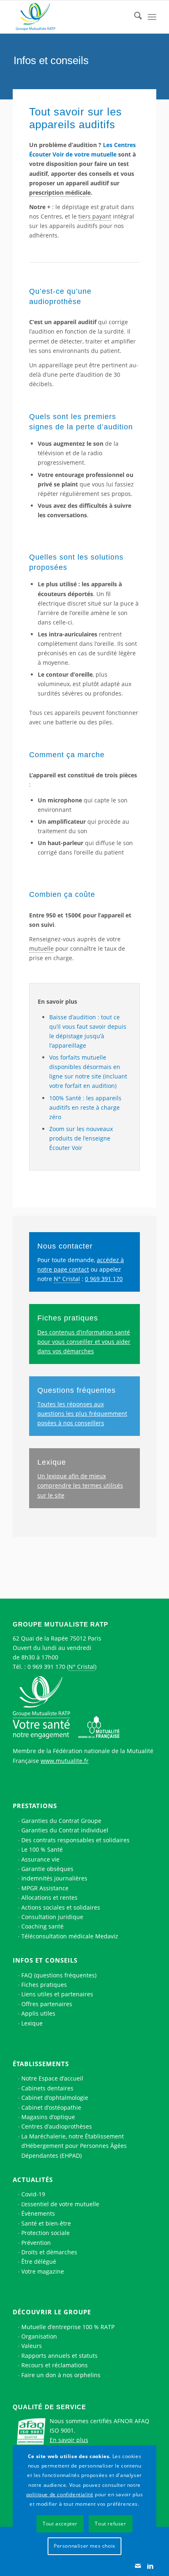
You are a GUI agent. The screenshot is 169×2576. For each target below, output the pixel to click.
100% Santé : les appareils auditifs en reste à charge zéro (85, 1107)
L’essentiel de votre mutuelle (60, 2204)
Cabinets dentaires (47, 2088)
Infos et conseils (45, 1960)
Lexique (52, 1462)
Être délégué (39, 2261)
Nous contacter (65, 1246)
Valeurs (32, 2346)
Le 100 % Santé (42, 1849)
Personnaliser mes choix (84, 2546)
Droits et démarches (49, 2252)
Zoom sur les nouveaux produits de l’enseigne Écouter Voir (81, 1138)
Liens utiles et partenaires (57, 1994)
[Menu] (152, 17)
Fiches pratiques (68, 1318)
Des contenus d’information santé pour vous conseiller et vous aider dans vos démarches (84, 1342)
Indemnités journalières (54, 1878)
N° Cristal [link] (67, 1279)
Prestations (35, 1806)
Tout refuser (110, 2524)
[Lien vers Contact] (138, 2566)
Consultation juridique (52, 1917)
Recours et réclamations (55, 2365)
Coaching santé (42, 1926)
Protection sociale (46, 2233)
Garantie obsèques (47, 1869)
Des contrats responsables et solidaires (75, 1840)
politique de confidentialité (60, 2494)
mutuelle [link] (41, 948)
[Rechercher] (134, 17)
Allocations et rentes (49, 1897)
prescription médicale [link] (60, 192)
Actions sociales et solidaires (61, 1907)
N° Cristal (82, 1667)
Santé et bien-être (46, 2223)
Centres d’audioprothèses (57, 2126)
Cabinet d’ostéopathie (51, 2107)
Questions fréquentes (77, 1390)
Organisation (39, 2336)
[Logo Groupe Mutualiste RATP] (70, 17)
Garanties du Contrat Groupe (61, 1821)
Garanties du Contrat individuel (65, 1830)
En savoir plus (69, 2440)
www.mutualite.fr (65, 1761)
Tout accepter (60, 2524)
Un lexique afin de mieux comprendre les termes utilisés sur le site (80, 1485)
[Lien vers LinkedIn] (150, 2566)
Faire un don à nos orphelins (61, 2375)
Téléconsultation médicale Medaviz (70, 1936)
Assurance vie (40, 1859)
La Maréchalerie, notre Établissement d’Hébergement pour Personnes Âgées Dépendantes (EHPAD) (74, 2146)
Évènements (38, 2213)
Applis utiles (38, 2013)
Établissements (41, 2064)
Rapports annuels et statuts (59, 2356)
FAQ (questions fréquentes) (59, 1975)
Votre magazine (43, 2271)
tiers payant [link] (95, 216)
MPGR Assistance (45, 1888)
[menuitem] (134, 17)
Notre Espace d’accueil (52, 2078)
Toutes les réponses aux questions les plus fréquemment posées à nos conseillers (82, 1414)
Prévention (36, 2243)
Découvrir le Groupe (52, 2312)
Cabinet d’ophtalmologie (55, 2098)
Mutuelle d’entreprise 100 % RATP (68, 2327)
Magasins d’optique (48, 2117)
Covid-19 (33, 2194)
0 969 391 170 (104, 1279)
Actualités (33, 2180)
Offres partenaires (47, 2004)
